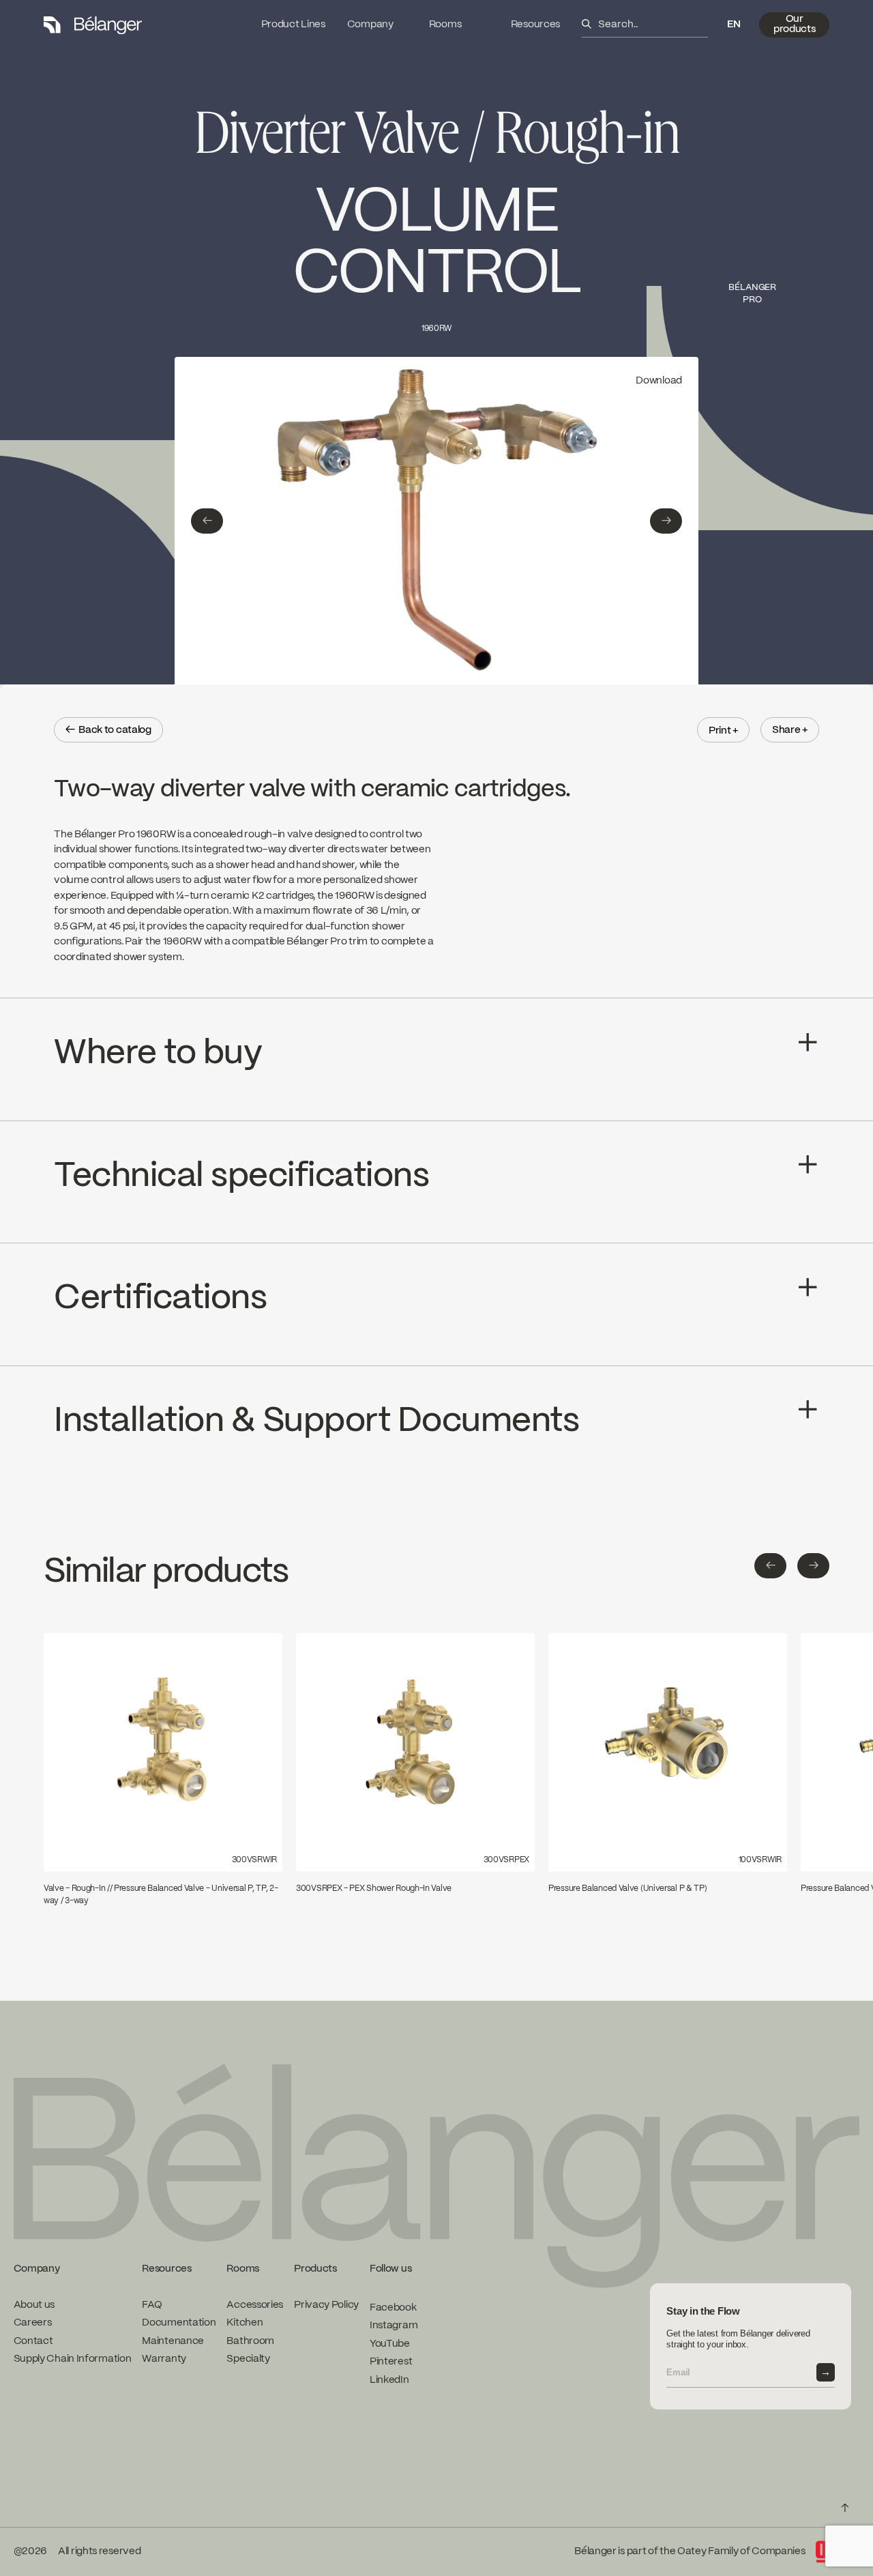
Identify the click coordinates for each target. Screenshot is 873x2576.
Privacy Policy (326, 2304)
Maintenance (173, 2341)
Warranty (164, 2359)
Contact (33, 2341)
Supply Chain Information (73, 2359)
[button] (734, 25)
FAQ (152, 2304)
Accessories (255, 2304)
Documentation (179, 2323)
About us (34, 2304)
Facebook (393, 2307)
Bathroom (250, 2341)
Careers (33, 2323)
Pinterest (391, 2362)
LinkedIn (389, 2379)
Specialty (248, 2359)
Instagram (394, 2326)
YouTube (390, 2343)
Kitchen (245, 2323)
